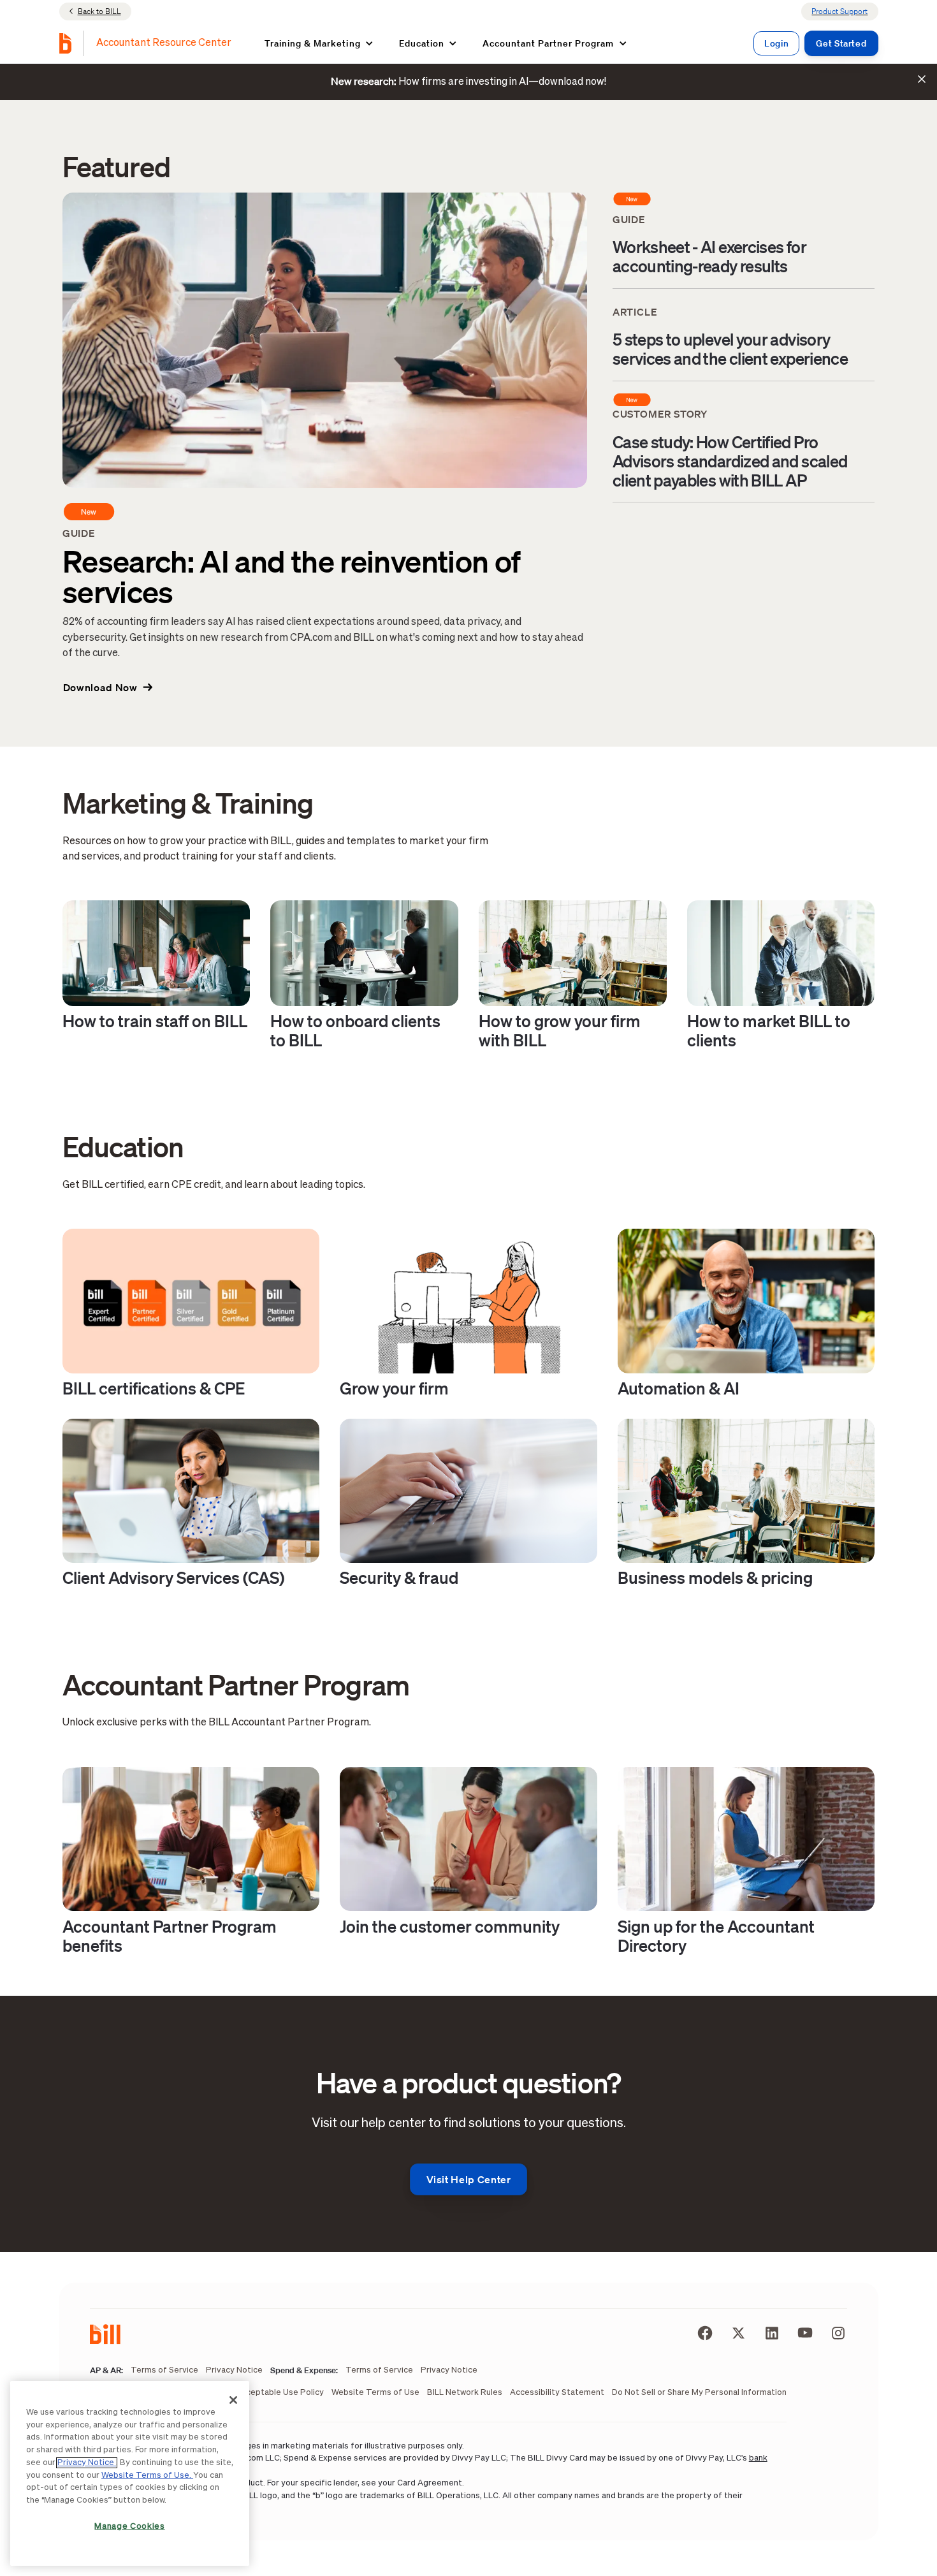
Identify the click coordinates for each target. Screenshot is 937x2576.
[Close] (233, 2400)
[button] (319, 43)
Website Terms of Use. (147, 2476)
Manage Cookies (129, 2527)
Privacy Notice (87, 2463)
